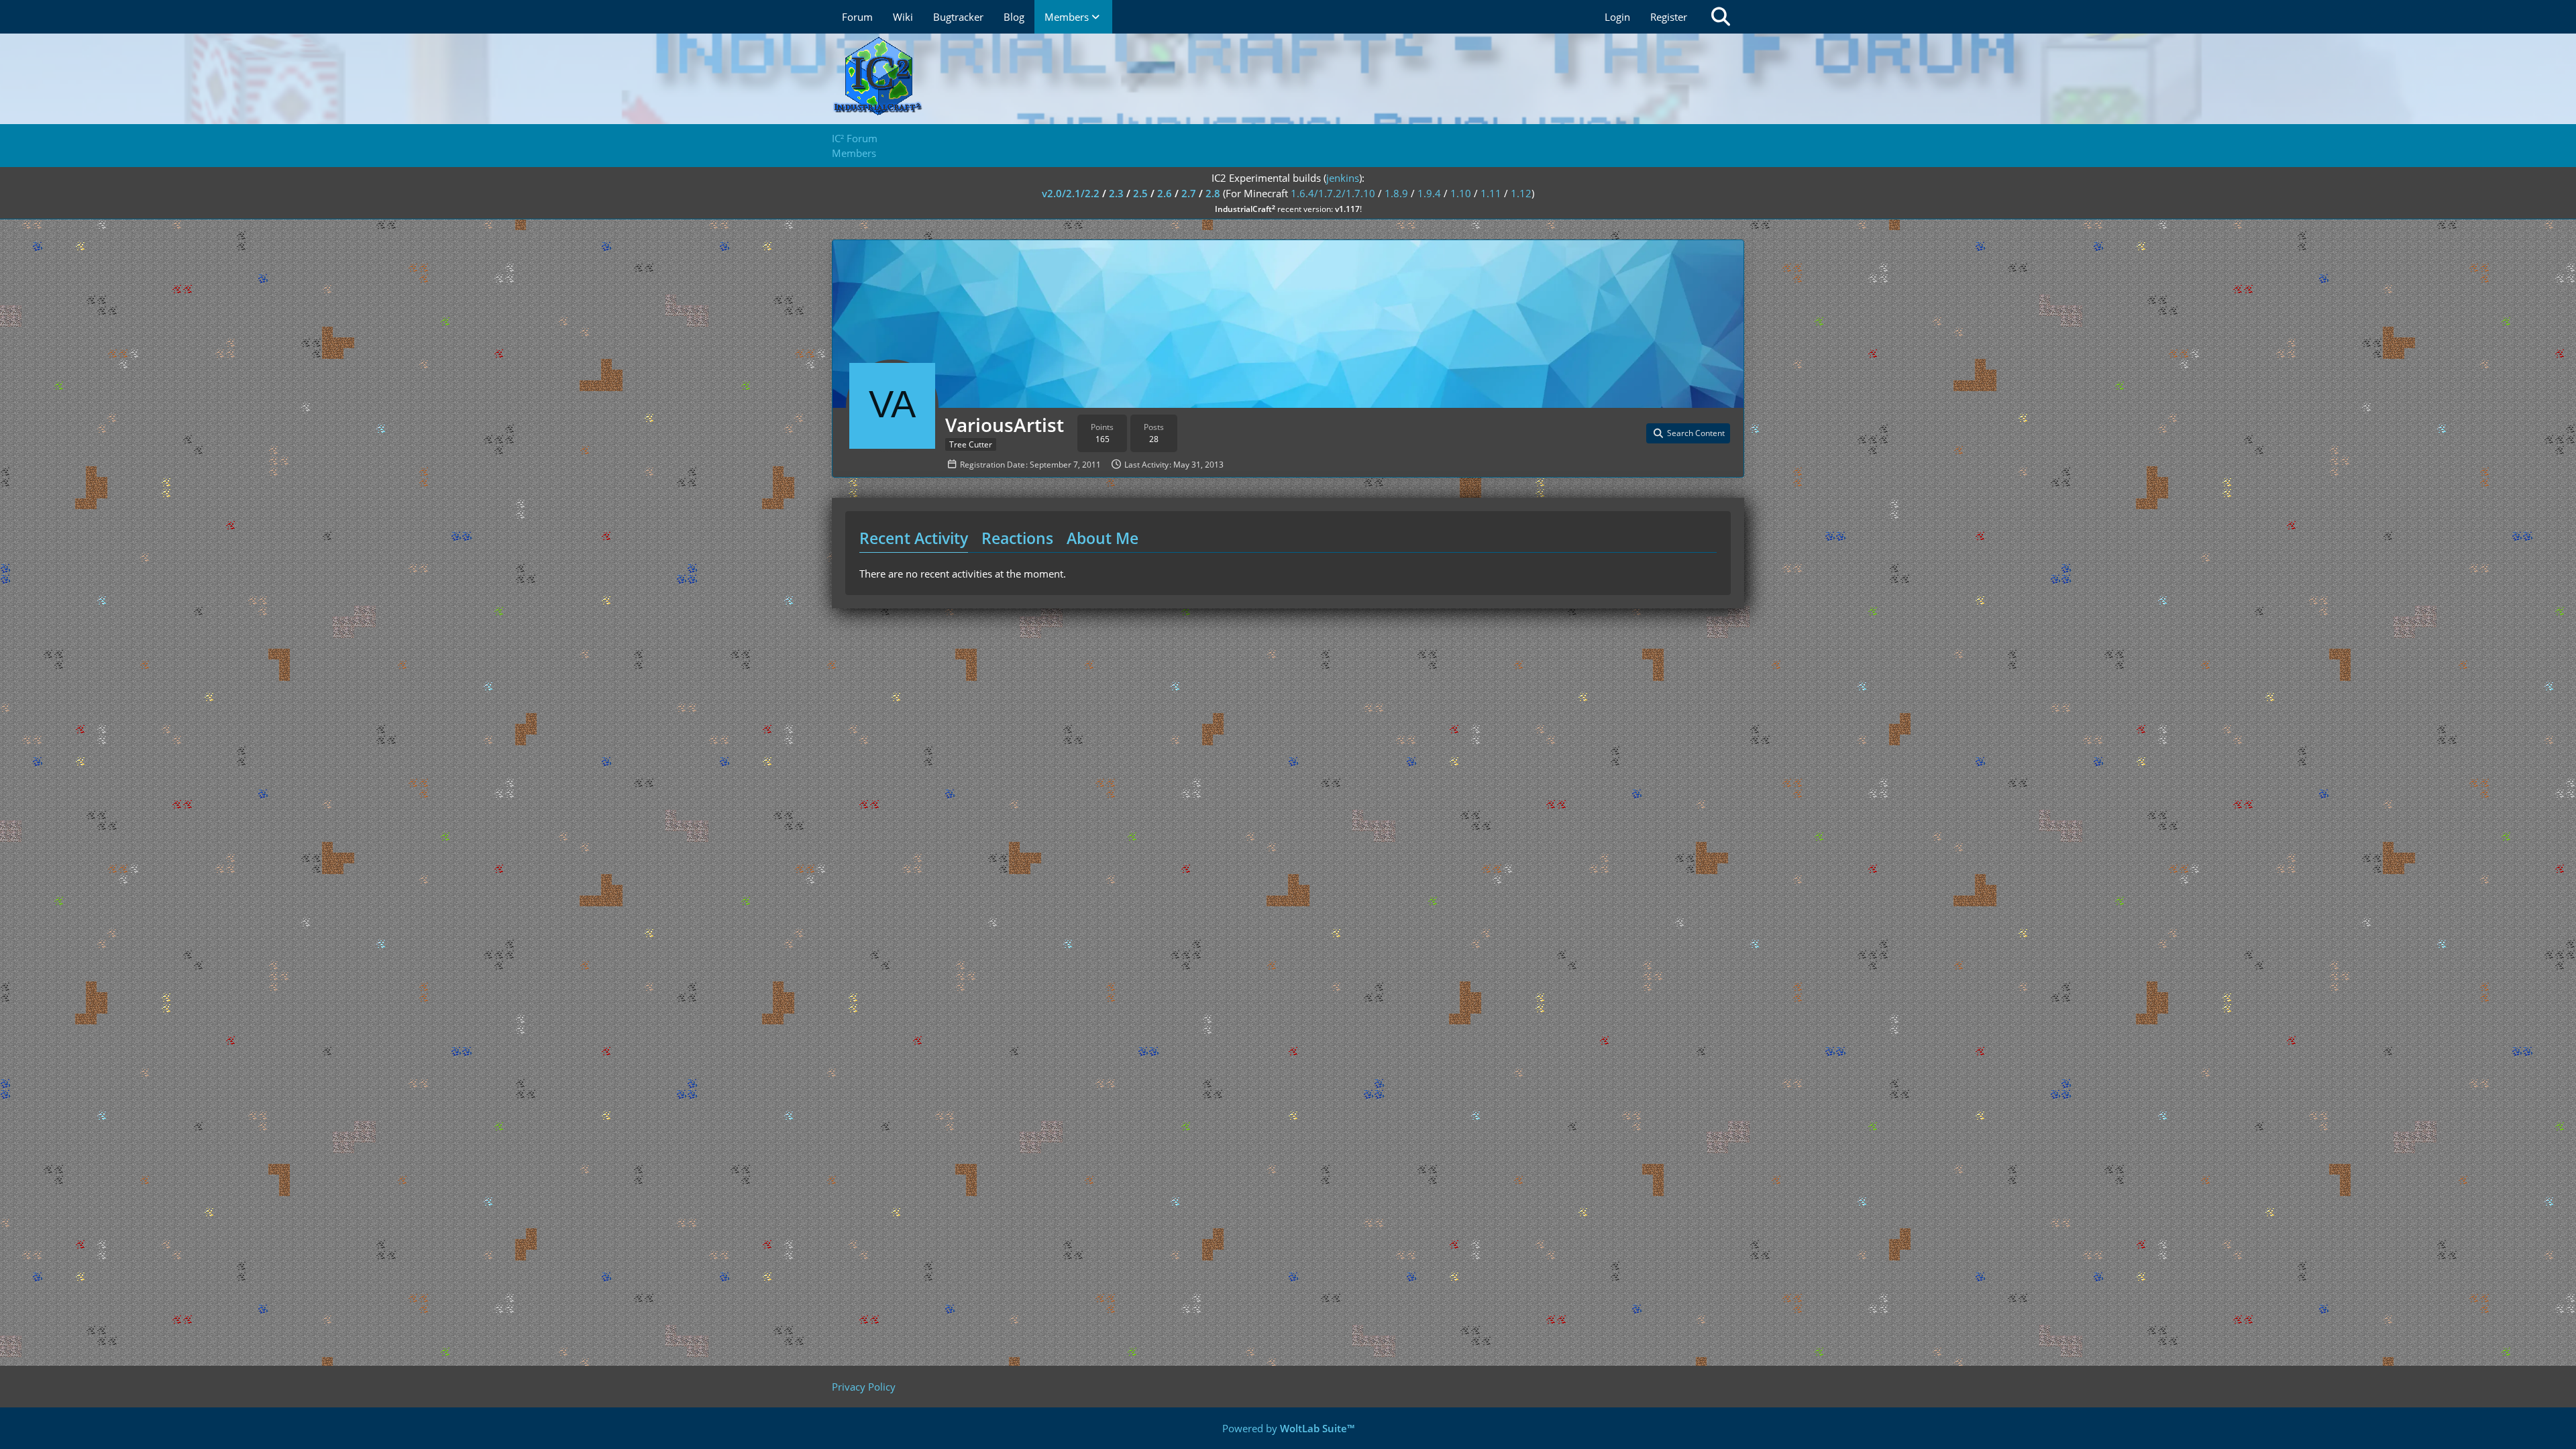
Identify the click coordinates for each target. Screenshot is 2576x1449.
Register (1669, 17)
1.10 (1461, 193)
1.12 (1521, 193)
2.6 (1165, 193)
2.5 (1140, 193)
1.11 (1491, 193)
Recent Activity (914, 538)
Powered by (1288, 1428)
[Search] (1721, 17)
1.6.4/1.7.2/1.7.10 (1333, 193)
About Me (1103, 538)
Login (1617, 17)
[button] (1688, 433)
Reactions (1017, 538)
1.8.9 (1396, 193)
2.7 (1189, 193)
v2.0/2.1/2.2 (1071, 193)
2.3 (1116, 193)
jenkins (1343, 178)
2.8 (1213, 193)
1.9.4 (1429, 193)
